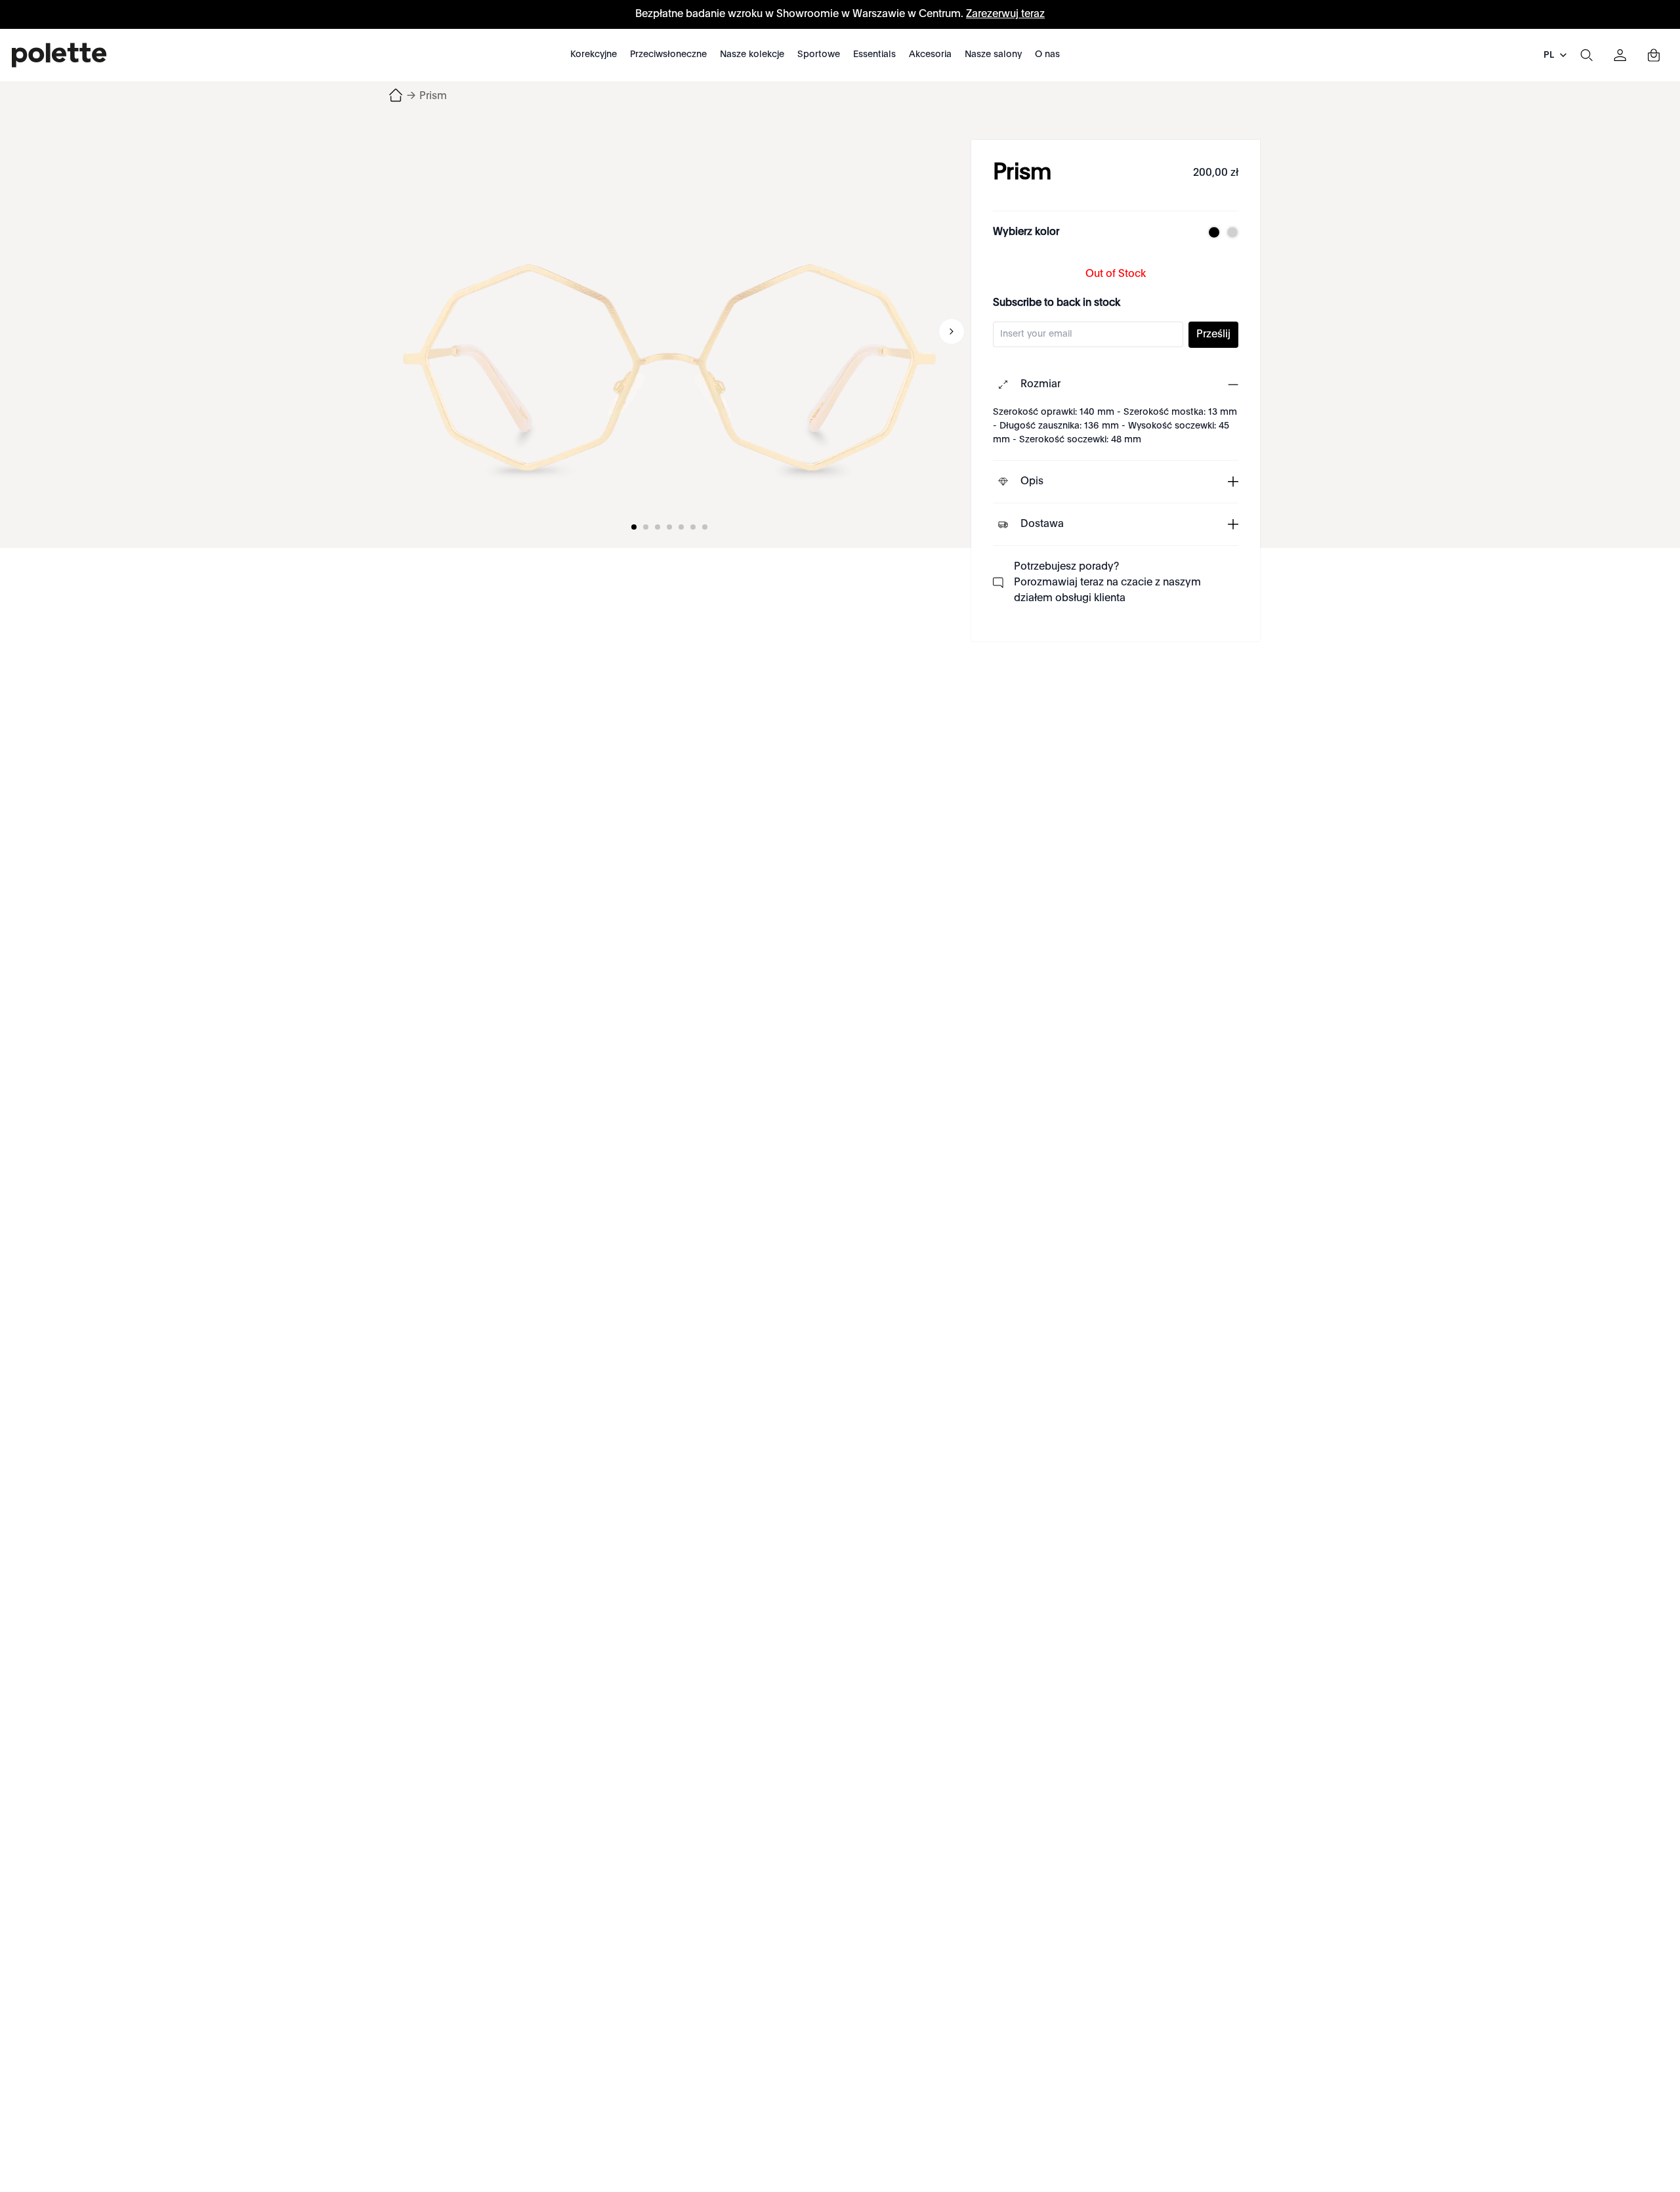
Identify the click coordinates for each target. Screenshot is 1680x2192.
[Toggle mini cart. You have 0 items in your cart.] (1654, 55)
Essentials (874, 54)
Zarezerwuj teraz (1005, 14)
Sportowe (819, 54)
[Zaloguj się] (1620, 55)
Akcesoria (930, 54)
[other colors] (1211, 232)
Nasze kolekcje (752, 54)
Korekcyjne (594, 54)
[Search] (1586, 55)
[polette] (59, 55)
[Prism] (669, 331)
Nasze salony (993, 54)
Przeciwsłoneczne (668, 54)
